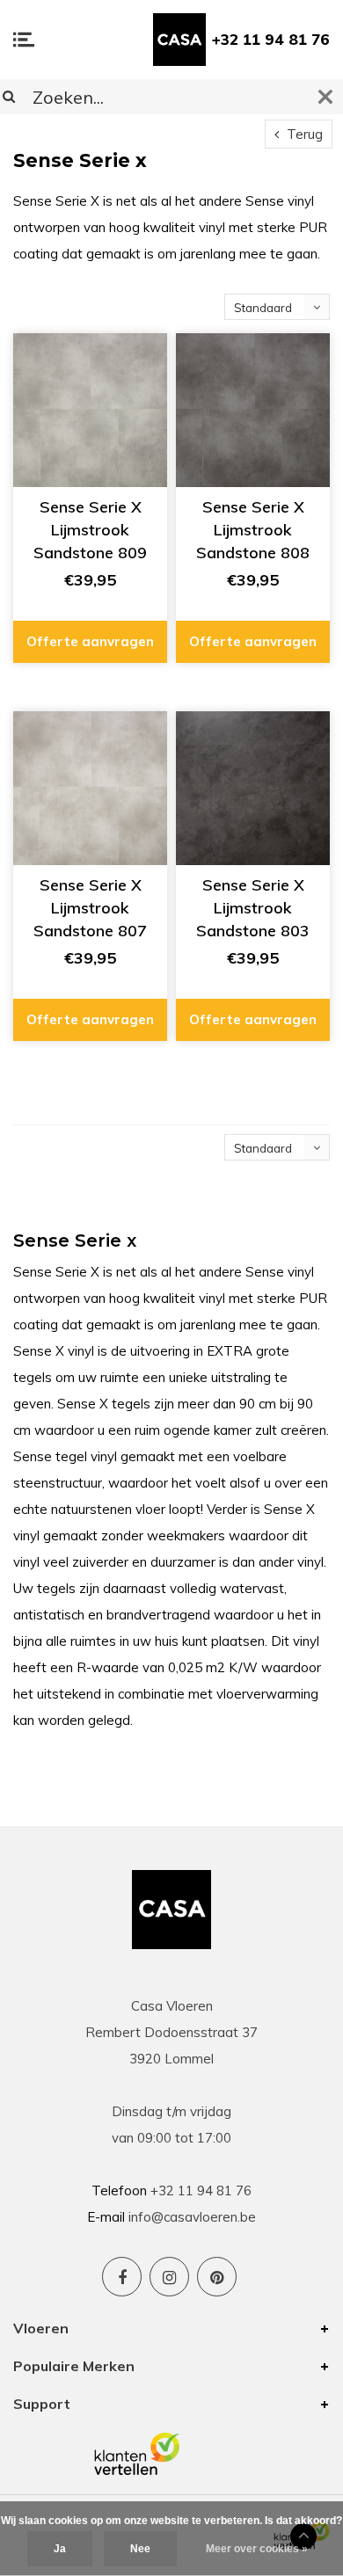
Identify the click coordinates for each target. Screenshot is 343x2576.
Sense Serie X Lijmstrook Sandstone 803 (253, 907)
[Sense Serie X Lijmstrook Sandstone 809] (90, 410)
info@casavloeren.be (192, 2217)
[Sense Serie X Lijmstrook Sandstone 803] (253, 788)
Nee (140, 2549)
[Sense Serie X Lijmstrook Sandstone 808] (253, 410)
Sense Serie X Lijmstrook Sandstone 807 (90, 907)
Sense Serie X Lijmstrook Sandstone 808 (253, 529)
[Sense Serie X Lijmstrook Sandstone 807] (90, 788)
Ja (60, 2549)
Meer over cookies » (257, 2549)
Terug (303, 134)
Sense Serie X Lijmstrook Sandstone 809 (90, 529)
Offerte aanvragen (90, 641)
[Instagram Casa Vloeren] (169, 2277)
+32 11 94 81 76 (271, 39)
